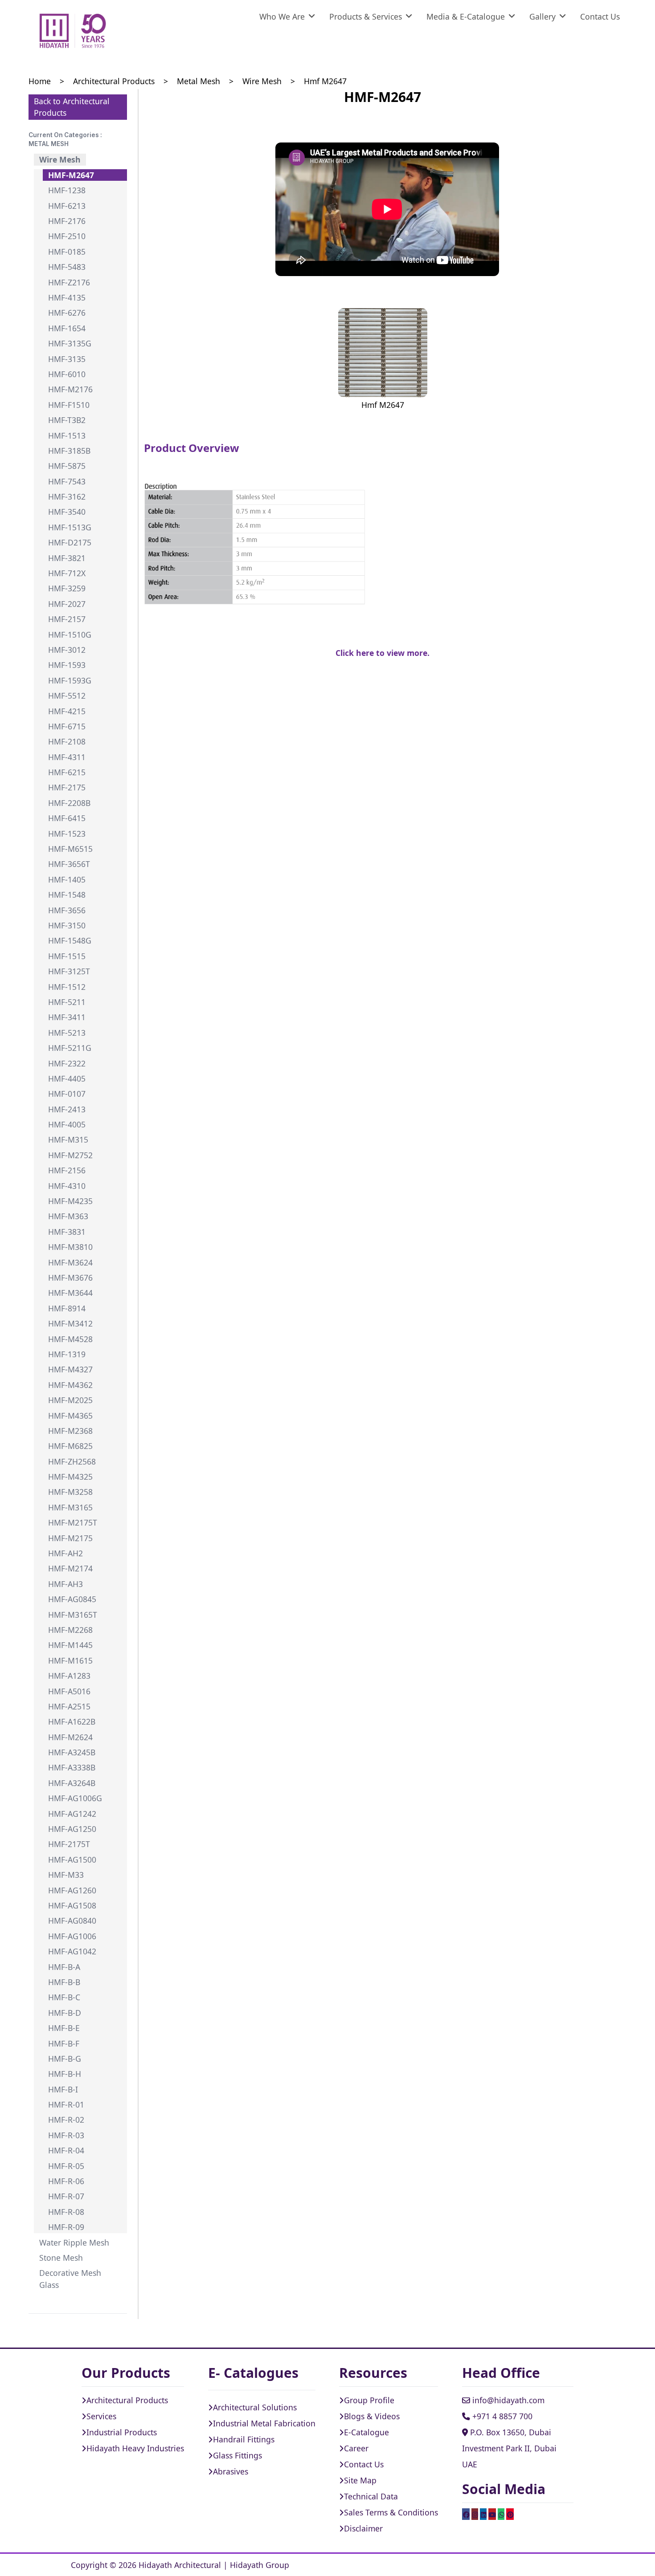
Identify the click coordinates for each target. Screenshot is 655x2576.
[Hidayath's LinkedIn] (483, 2514)
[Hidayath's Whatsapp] (501, 2514)
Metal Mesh (199, 81)
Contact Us (600, 16)
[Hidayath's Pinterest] (510, 2514)
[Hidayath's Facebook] (466, 2514)
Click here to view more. (383, 653)
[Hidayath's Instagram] (475, 2514)
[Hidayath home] (73, 31)
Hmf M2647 (325, 81)
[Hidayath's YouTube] (492, 2514)
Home (40, 81)
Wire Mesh (262, 81)
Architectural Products (114, 81)
